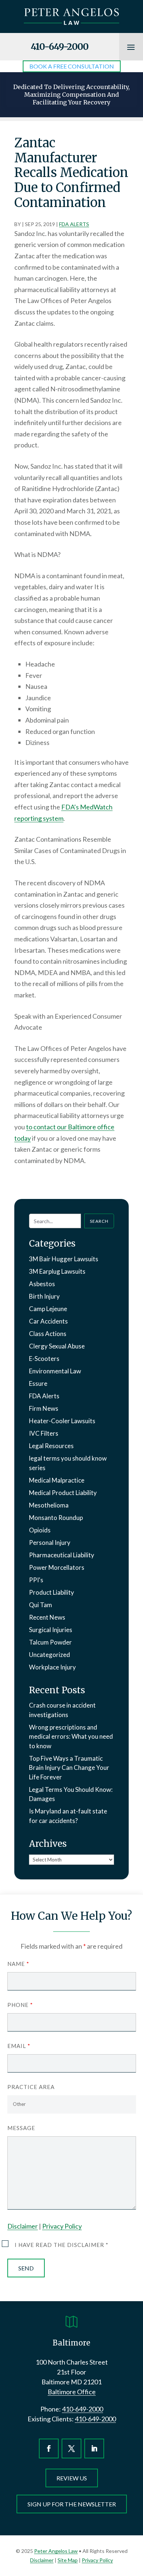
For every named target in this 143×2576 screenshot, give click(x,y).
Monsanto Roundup (56, 1518)
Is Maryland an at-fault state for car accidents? (68, 1816)
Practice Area (31, 2087)
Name (18, 1964)
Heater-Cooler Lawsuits (62, 1421)
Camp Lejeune (48, 1309)
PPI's (36, 1580)
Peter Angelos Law (56, 2551)
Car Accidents (48, 1321)
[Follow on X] (71, 2448)
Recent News (47, 1617)
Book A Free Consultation (72, 66)
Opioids (40, 1530)
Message (21, 2128)
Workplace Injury (52, 1667)
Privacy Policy (62, 2226)
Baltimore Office (72, 2392)
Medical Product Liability (63, 1493)
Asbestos (42, 1284)
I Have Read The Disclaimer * (62, 2245)
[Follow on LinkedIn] (94, 2448)
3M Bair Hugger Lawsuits (64, 1259)
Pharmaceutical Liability (62, 1555)
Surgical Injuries (51, 1630)
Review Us (72, 2478)
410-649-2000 (60, 47)
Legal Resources (51, 1446)
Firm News (44, 1408)
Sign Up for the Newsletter (72, 2504)
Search (99, 1221)
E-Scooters (44, 1359)
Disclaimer (23, 2226)
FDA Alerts (74, 224)
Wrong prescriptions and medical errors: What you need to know (71, 1737)
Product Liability (52, 1592)
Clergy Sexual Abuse (57, 1346)
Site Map (68, 2560)
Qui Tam (41, 1605)
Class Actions (48, 1334)
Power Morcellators (57, 1567)
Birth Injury (44, 1296)
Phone (20, 2005)
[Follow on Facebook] (49, 2448)
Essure (38, 1383)
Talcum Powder (50, 1642)
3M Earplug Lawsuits (57, 1271)
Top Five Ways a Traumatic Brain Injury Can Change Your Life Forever (69, 1768)
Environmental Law (55, 1371)
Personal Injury (50, 1542)
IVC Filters (44, 1433)
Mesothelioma (49, 1505)
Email (19, 2046)
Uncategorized (49, 1655)
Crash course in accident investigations (62, 1710)
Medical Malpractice (57, 1480)
